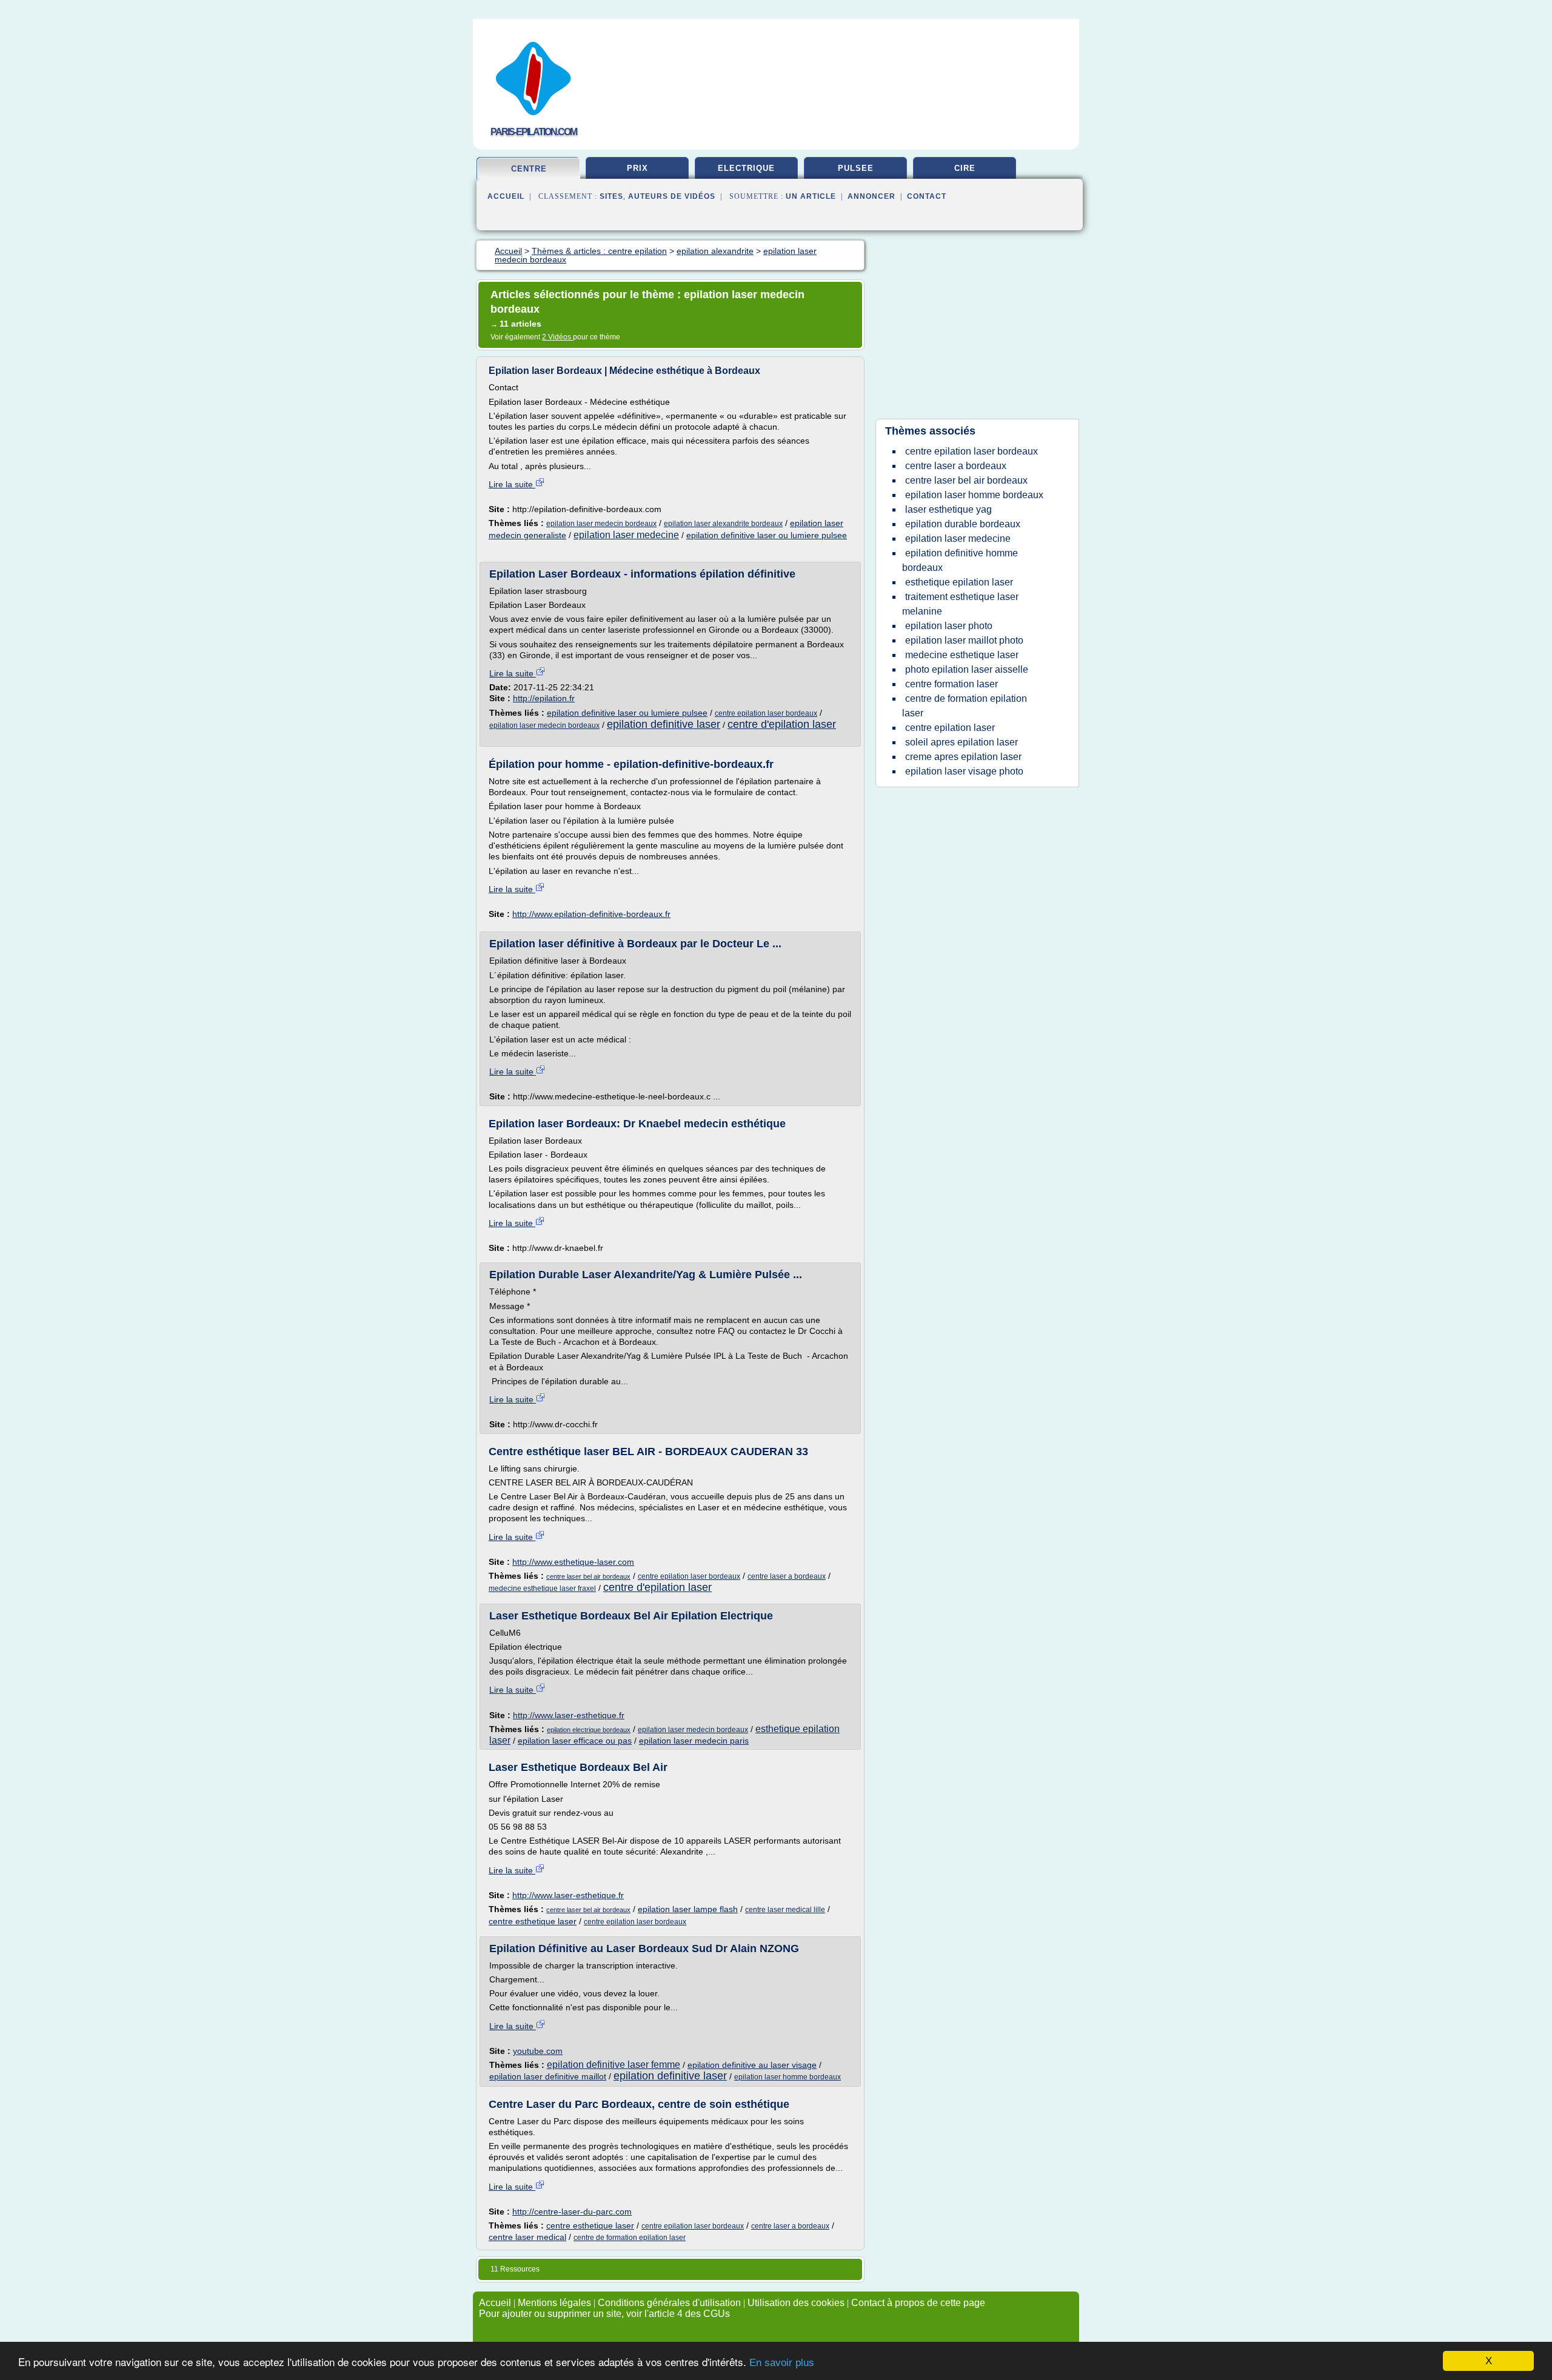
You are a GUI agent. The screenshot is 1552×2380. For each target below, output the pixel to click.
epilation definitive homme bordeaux (960, 560)
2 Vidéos (557, 337)
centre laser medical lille (785, 1910)
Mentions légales (554, 2303)
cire (965, 168)
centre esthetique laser (533, 1921)
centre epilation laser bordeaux (766, 713)
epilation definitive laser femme (614, 2065)
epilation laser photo (949, 626)
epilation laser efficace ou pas (575, 1741)
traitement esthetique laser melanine (960, 604)
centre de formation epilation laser (630, 2238)
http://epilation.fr (544, 698)
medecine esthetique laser (962, 655)
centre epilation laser (950, 728)
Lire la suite (512, 484)
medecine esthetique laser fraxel (542, 1588)
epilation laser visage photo (964, 771)
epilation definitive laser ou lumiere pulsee (767, 535)
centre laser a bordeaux (787, 1576)
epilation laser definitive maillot (548, 2076)
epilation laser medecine (626, 535)
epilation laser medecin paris (694, 1741)
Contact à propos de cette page (918, 2303)
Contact (927, 196)
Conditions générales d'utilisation (669, 2303)
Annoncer (871, 196)
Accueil (506, 196)
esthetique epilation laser (959, 582)
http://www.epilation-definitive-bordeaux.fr (591, 914)
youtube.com (538, 2051)
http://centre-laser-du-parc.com (572, 2212)
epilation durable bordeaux (963, 524)
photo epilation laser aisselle (967, 669)
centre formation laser (952, 684)
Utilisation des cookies (796, 2303)
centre (529, 169)
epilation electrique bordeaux (589, 1730)
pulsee (856, 168)
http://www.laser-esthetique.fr (569, 1715)
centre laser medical (527, 2237)
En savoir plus (782, 2363)
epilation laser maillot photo (964, 640)
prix (637, 168)
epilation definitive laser (664, 724)
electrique (746, 168)
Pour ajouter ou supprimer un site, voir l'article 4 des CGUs (604, 2314)
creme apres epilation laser (963, 757)
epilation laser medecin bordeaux (601, 524)
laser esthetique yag (948, 509)
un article (811, 196)
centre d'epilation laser (782, 724)
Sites (611, 196)
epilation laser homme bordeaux (788, 2077)
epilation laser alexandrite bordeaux (723, 524)
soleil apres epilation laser (962, 742)
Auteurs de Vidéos (672, 196)
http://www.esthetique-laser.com (573, 1562)
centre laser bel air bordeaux (588, 1576)
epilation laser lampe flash (688, 1909)
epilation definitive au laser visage (752, 2065)
